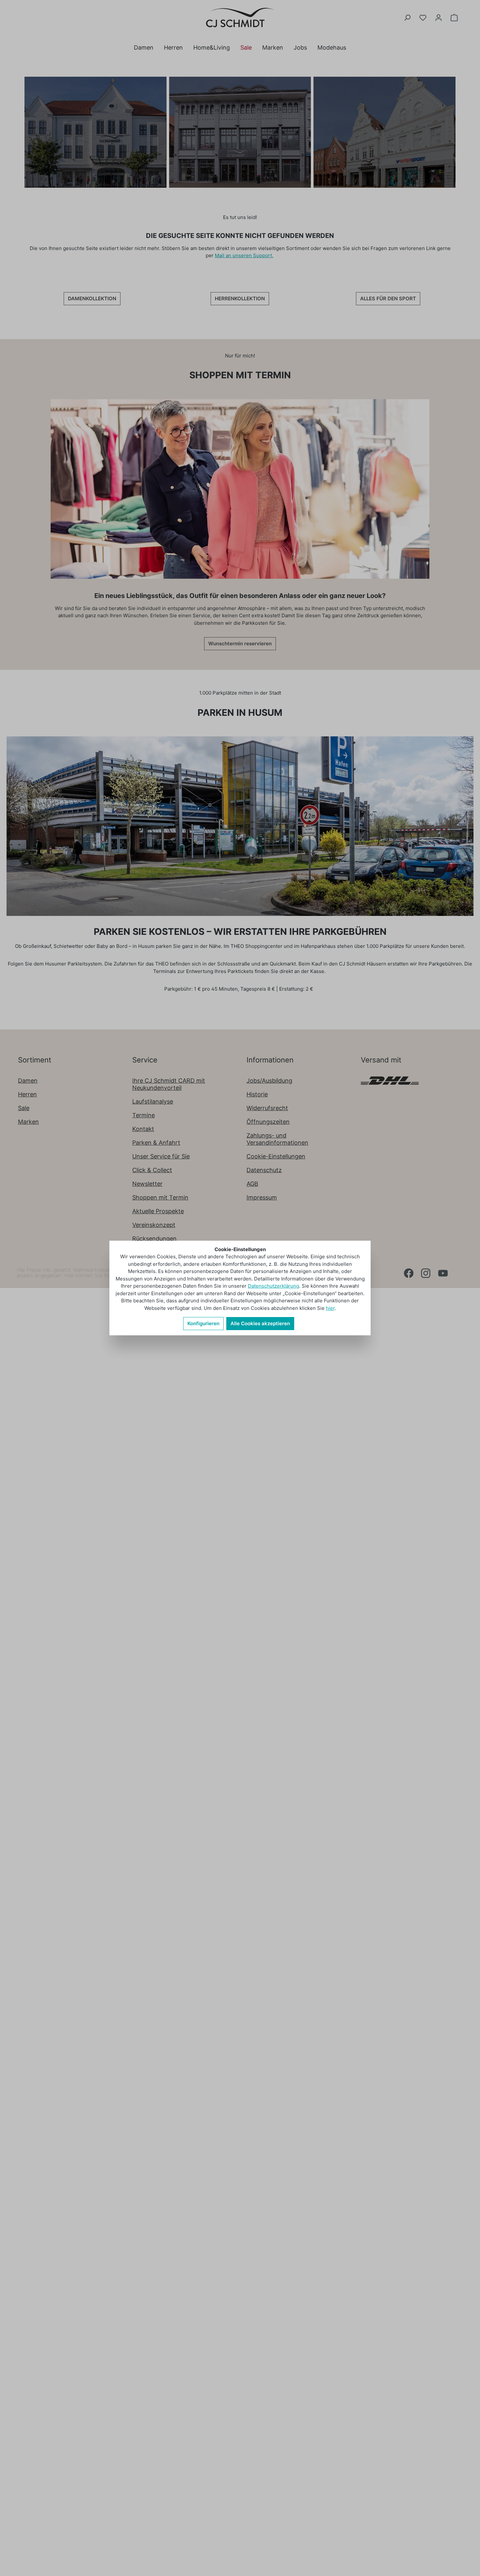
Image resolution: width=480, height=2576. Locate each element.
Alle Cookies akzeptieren (260, 1323)
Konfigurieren (203, 1323)
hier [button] (330, 1308)
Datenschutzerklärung (273, 1286)
